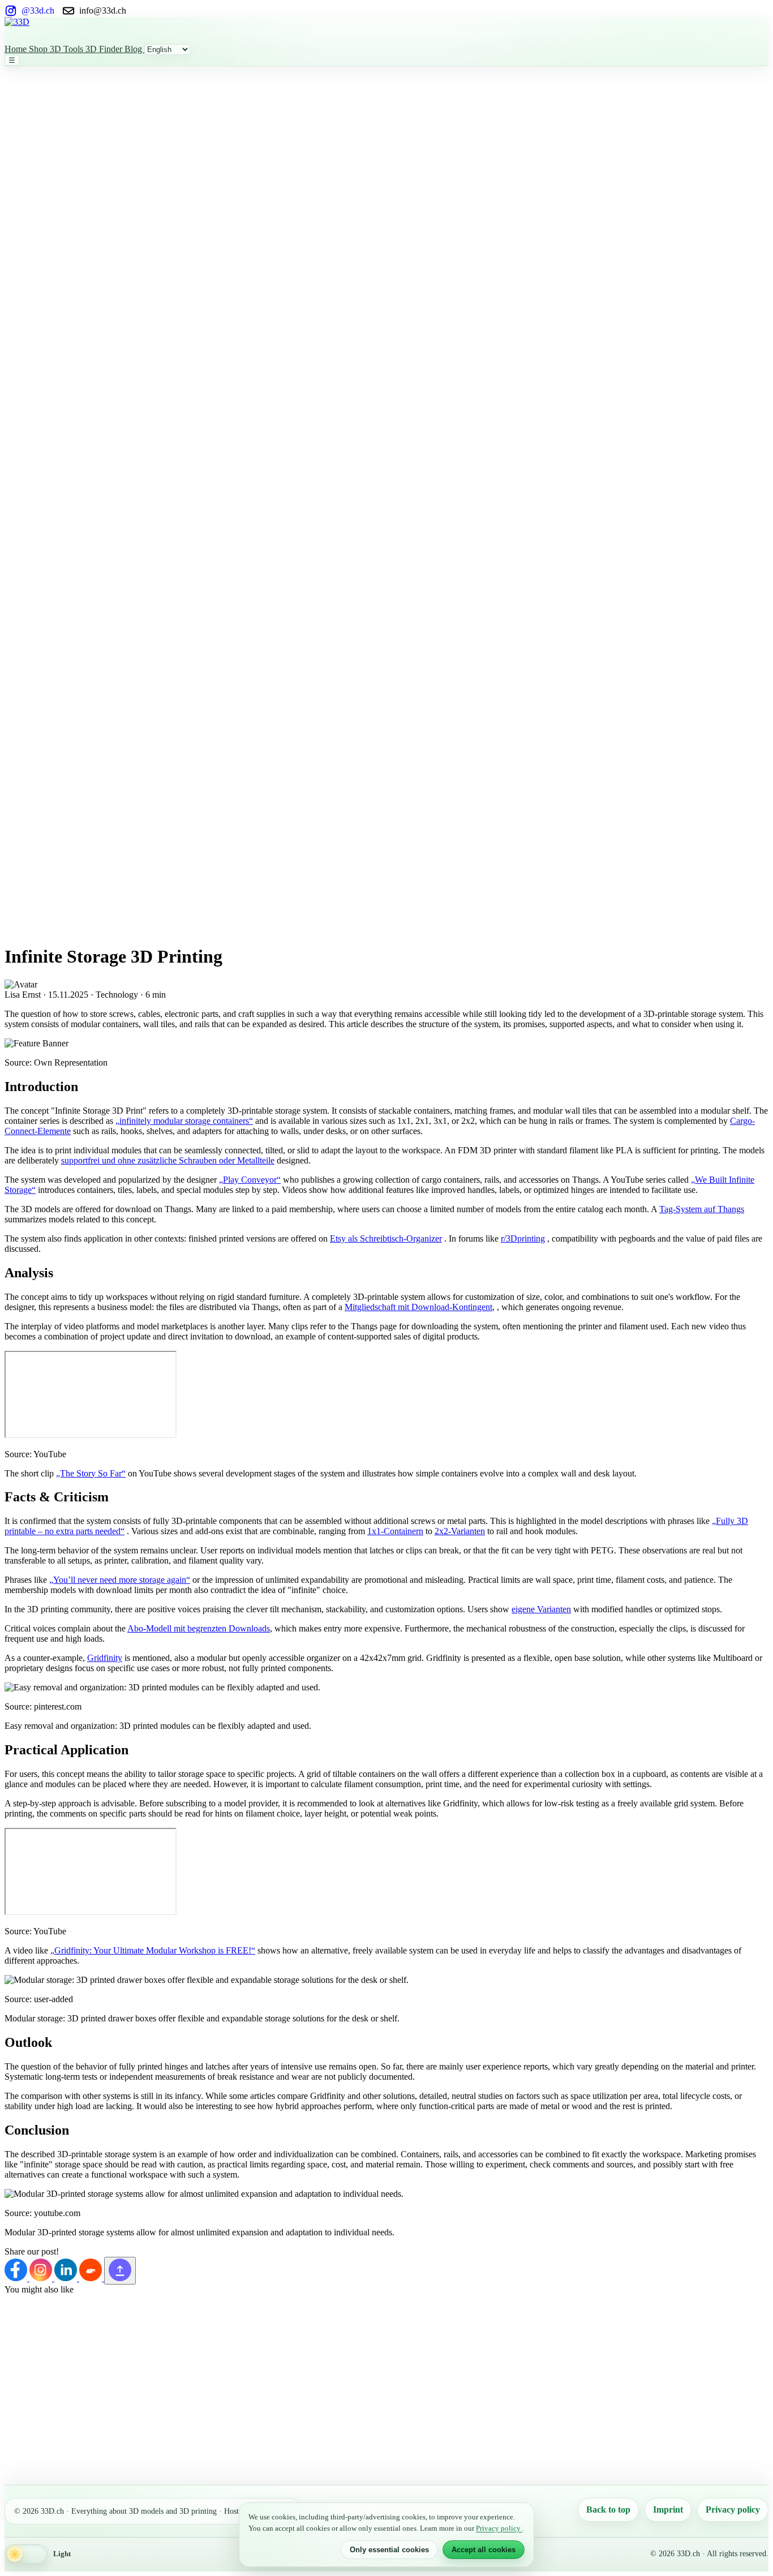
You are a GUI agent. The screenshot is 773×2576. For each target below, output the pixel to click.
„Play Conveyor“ (250, 1180)
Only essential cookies (389, 2550)
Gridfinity (105, 1658)
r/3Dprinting (523, 1238)
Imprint (668, 2510)
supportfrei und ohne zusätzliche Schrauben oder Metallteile (168, 1160)
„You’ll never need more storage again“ (120, 1580)
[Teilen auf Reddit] (92, 2278)
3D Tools (68, 49)
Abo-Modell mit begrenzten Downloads (199, 1628)
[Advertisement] (50, 236)
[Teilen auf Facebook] (17, 2278)
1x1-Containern (395, 1531)
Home (17, 49)
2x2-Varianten (460, 1531)
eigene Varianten (541, 1609)
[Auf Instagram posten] (42, 2278)
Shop (39, 49)
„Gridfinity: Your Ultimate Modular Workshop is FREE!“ (153, 1950)
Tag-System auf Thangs (702, 1209)
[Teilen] (120, 2271)
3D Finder (105, 49)
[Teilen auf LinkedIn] (67, 2278)
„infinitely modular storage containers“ (184, 1121)
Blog (134, 49)
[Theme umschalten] (26, 2554)
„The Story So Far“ (91, 1473)
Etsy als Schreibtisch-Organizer (386, 1238)
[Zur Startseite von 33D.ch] (386, 31)
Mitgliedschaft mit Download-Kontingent (418, 1307)
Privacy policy (733, 2510)
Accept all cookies (484, 2550)
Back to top (608, 2510)
